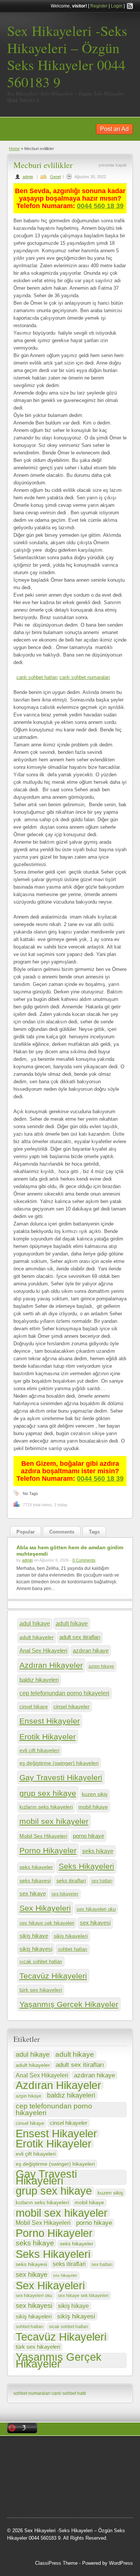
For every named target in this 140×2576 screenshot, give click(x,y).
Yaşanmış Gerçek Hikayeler (69, 2004)
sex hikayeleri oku (96, 1909)
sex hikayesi (95, 1923)
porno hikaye (88, 1836)
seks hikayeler (36, 1867)
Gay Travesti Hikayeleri (61, 1777)
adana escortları (94, 2451)
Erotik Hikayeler (48, 1737)
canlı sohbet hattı (69, 2393)
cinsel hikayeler (71, 1706)
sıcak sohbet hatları (41, 1962)
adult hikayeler (37, 1637)
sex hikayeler (65, 1894)
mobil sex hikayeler (54, 1821)
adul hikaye (35, 1624)
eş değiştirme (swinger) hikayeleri (59, 1763)
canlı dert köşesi (44, 2488)
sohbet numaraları (32, 2393)
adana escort (58, 2451)
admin (28, 177)
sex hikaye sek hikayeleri (47, 1923)
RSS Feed (130, 6)
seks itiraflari (71, 1881)
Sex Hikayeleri (45, 1908)
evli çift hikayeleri (39, 1750)
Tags (94, 1532)
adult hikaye (72, 1623)
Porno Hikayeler (48, 1850)
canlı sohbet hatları (37, 677)
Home (14, 149)
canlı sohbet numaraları (85, 677)
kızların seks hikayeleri (46, 1807)
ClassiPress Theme (56, 2563)
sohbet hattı (43, 2469)
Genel (55, 177)
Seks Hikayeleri (86, 1866)
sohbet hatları (73, 1949)
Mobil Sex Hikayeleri (43, 1836)
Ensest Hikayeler (50, 1721)
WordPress (121, 2563)
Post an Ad (114, 129)
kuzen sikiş (95, 1794)
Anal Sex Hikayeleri (43, 1651)
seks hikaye (98, 1851)
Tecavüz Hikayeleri (53, 1976)
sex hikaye (33, 1893)
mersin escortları (87, 2498)
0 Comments (84, 1560)
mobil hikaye (93, 1807)
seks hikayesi (35, 1881)
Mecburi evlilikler (43, 165)
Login (117, 6)
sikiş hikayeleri (71, 1936)
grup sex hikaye (48, 1793)
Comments (62, 1532)
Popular (26, 1532)
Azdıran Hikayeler (51, 1665)
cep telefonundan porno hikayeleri (64, 1693)
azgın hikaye (101, 1666)
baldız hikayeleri (39, 1680)
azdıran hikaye (91, 1651)
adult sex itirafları (80, 1637)
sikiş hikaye (34, 1936)
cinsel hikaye (34, 1707)
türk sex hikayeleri (41, 1990)
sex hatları (102, 1881)
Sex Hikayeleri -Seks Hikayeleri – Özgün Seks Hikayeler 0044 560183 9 (67, 56)
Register (99, 6)
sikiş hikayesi (36, 1949)
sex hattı (75, 2488)
